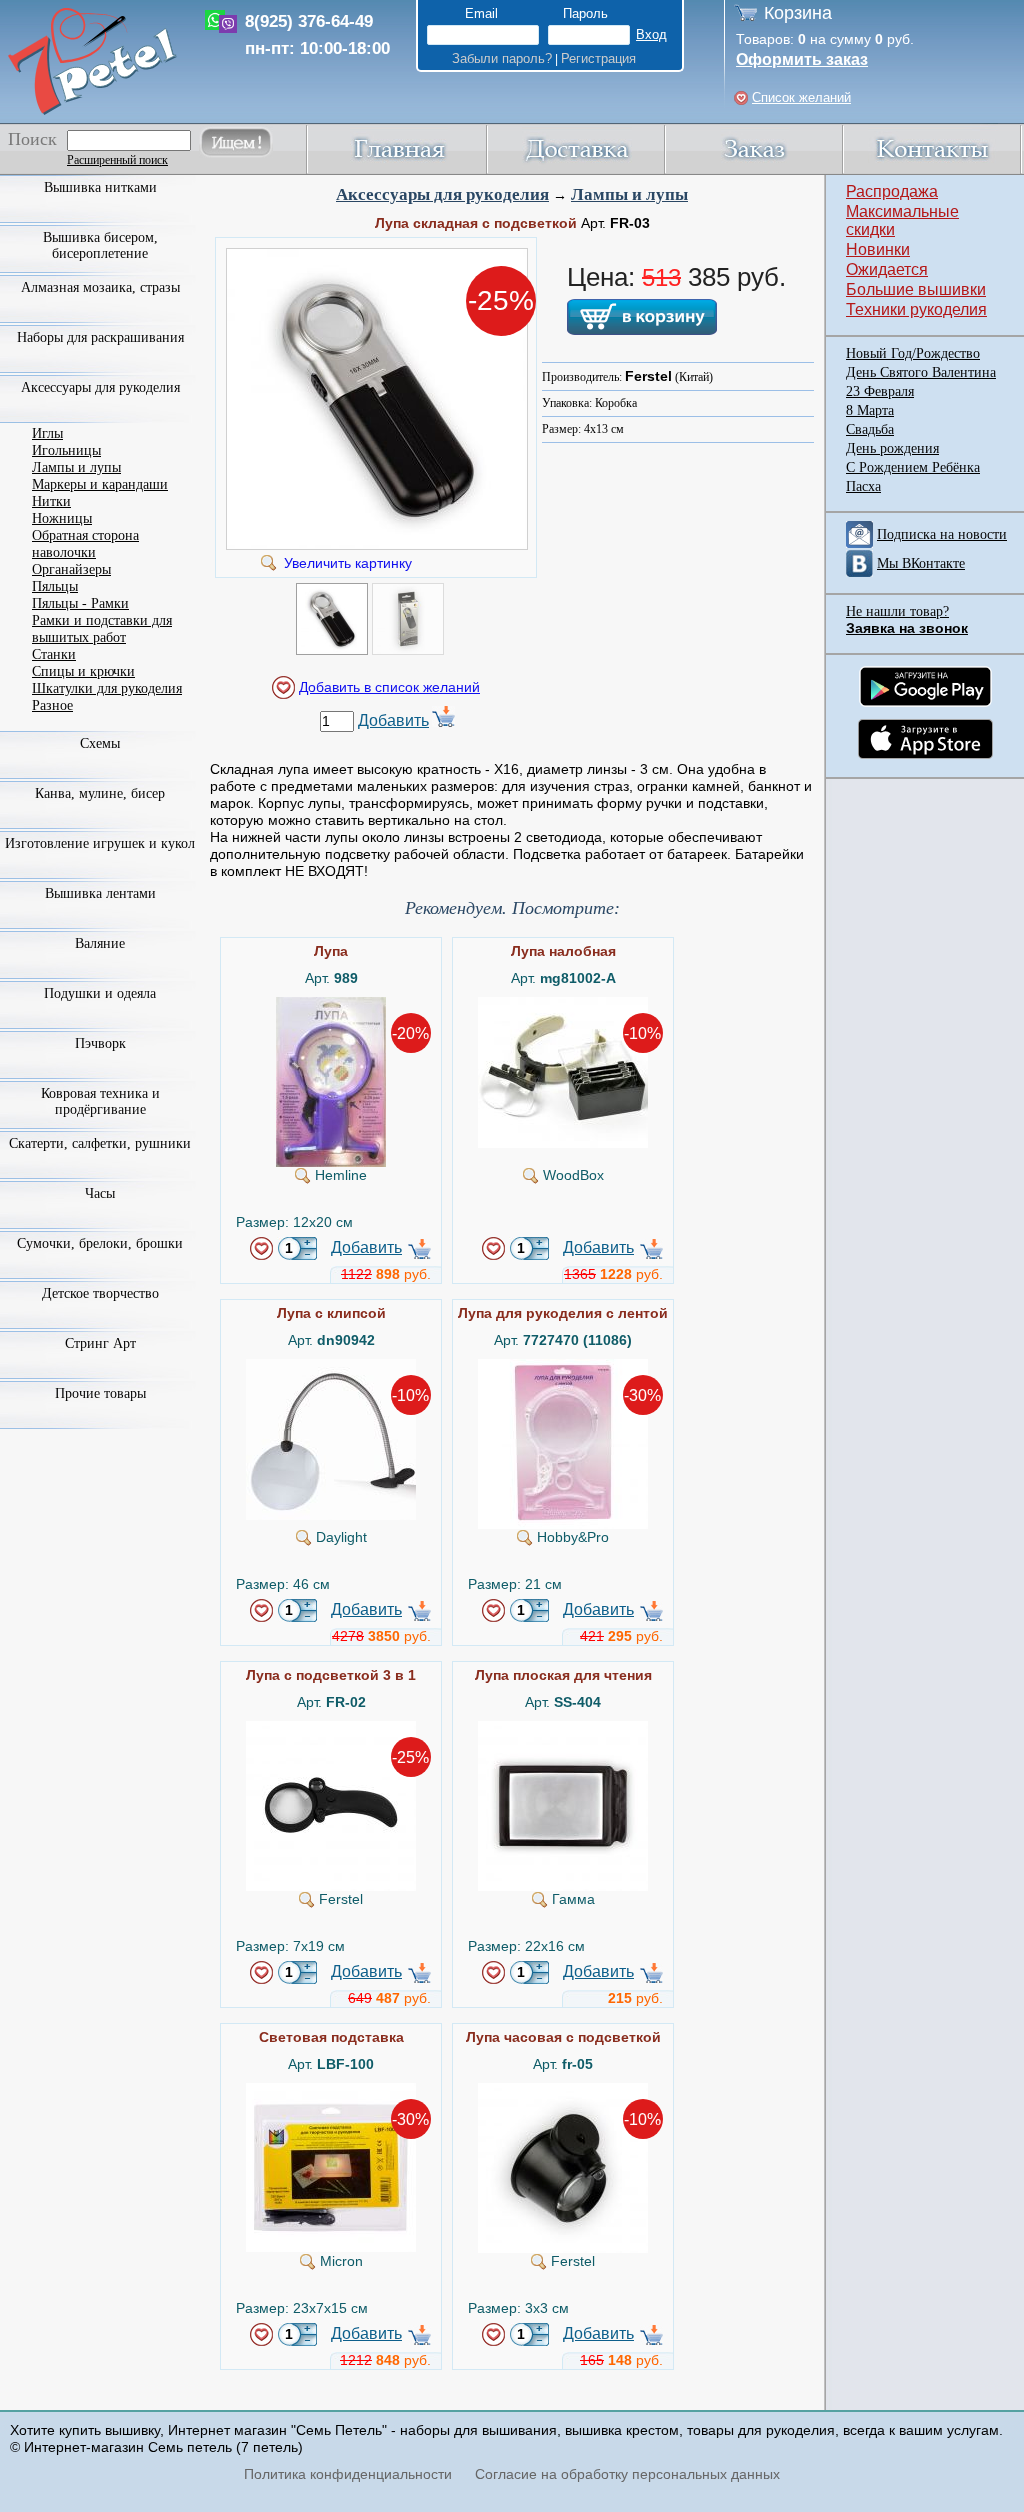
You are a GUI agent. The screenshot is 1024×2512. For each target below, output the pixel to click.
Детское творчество (100, 1293)
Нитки (51, 501)
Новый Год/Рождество (913, 353)
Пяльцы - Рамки (80, 603)
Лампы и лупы (629, 194)
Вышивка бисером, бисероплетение (100, 245)
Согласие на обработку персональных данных (627, 2474)
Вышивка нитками (100, 187)
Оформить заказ (802, 59)
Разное (52, 705)
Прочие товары (100, 1393)
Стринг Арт (100, 1343)
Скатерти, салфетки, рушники (100, 1143)
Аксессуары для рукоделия (442, 194)
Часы (100, 1193)
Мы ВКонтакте (921, 563)
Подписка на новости (942, 534)
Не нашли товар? (897, 611)
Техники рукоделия (916, 309)
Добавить (393, 720)
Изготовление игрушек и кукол (100, 843)
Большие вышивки (916, 289)
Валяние (100, 943)
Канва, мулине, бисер (100, 793)
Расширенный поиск (117, 160)
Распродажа (892, 191)
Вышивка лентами (100, 893)
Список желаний (801, 97)
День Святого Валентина (921, 372)
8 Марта (870, 410)
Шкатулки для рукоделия (107, 688)
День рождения (892, 448)
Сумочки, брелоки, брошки (100, 1243)
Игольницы (66, 450)
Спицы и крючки (83, 671)
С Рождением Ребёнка (913, 467)
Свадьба (870, 429)
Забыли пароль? (502, 58)
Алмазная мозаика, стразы (100, 287)
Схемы (100, 743)
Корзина (798, 13)
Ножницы (62, 518)
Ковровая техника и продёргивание (100, 1101)
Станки (54, 654)
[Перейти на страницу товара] (331, 1005)
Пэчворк (100, 1043)
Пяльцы (55, 586)
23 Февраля (880, 391)
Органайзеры (71, 569)
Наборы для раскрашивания (100, 337)
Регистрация (598, 58)
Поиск (32, 139)
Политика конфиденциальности (348, 2474)
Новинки (878, 249)
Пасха (863, 486)
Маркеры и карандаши (100, 484)
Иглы (47, 433)
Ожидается (887, 269)
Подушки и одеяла (100, 993)
